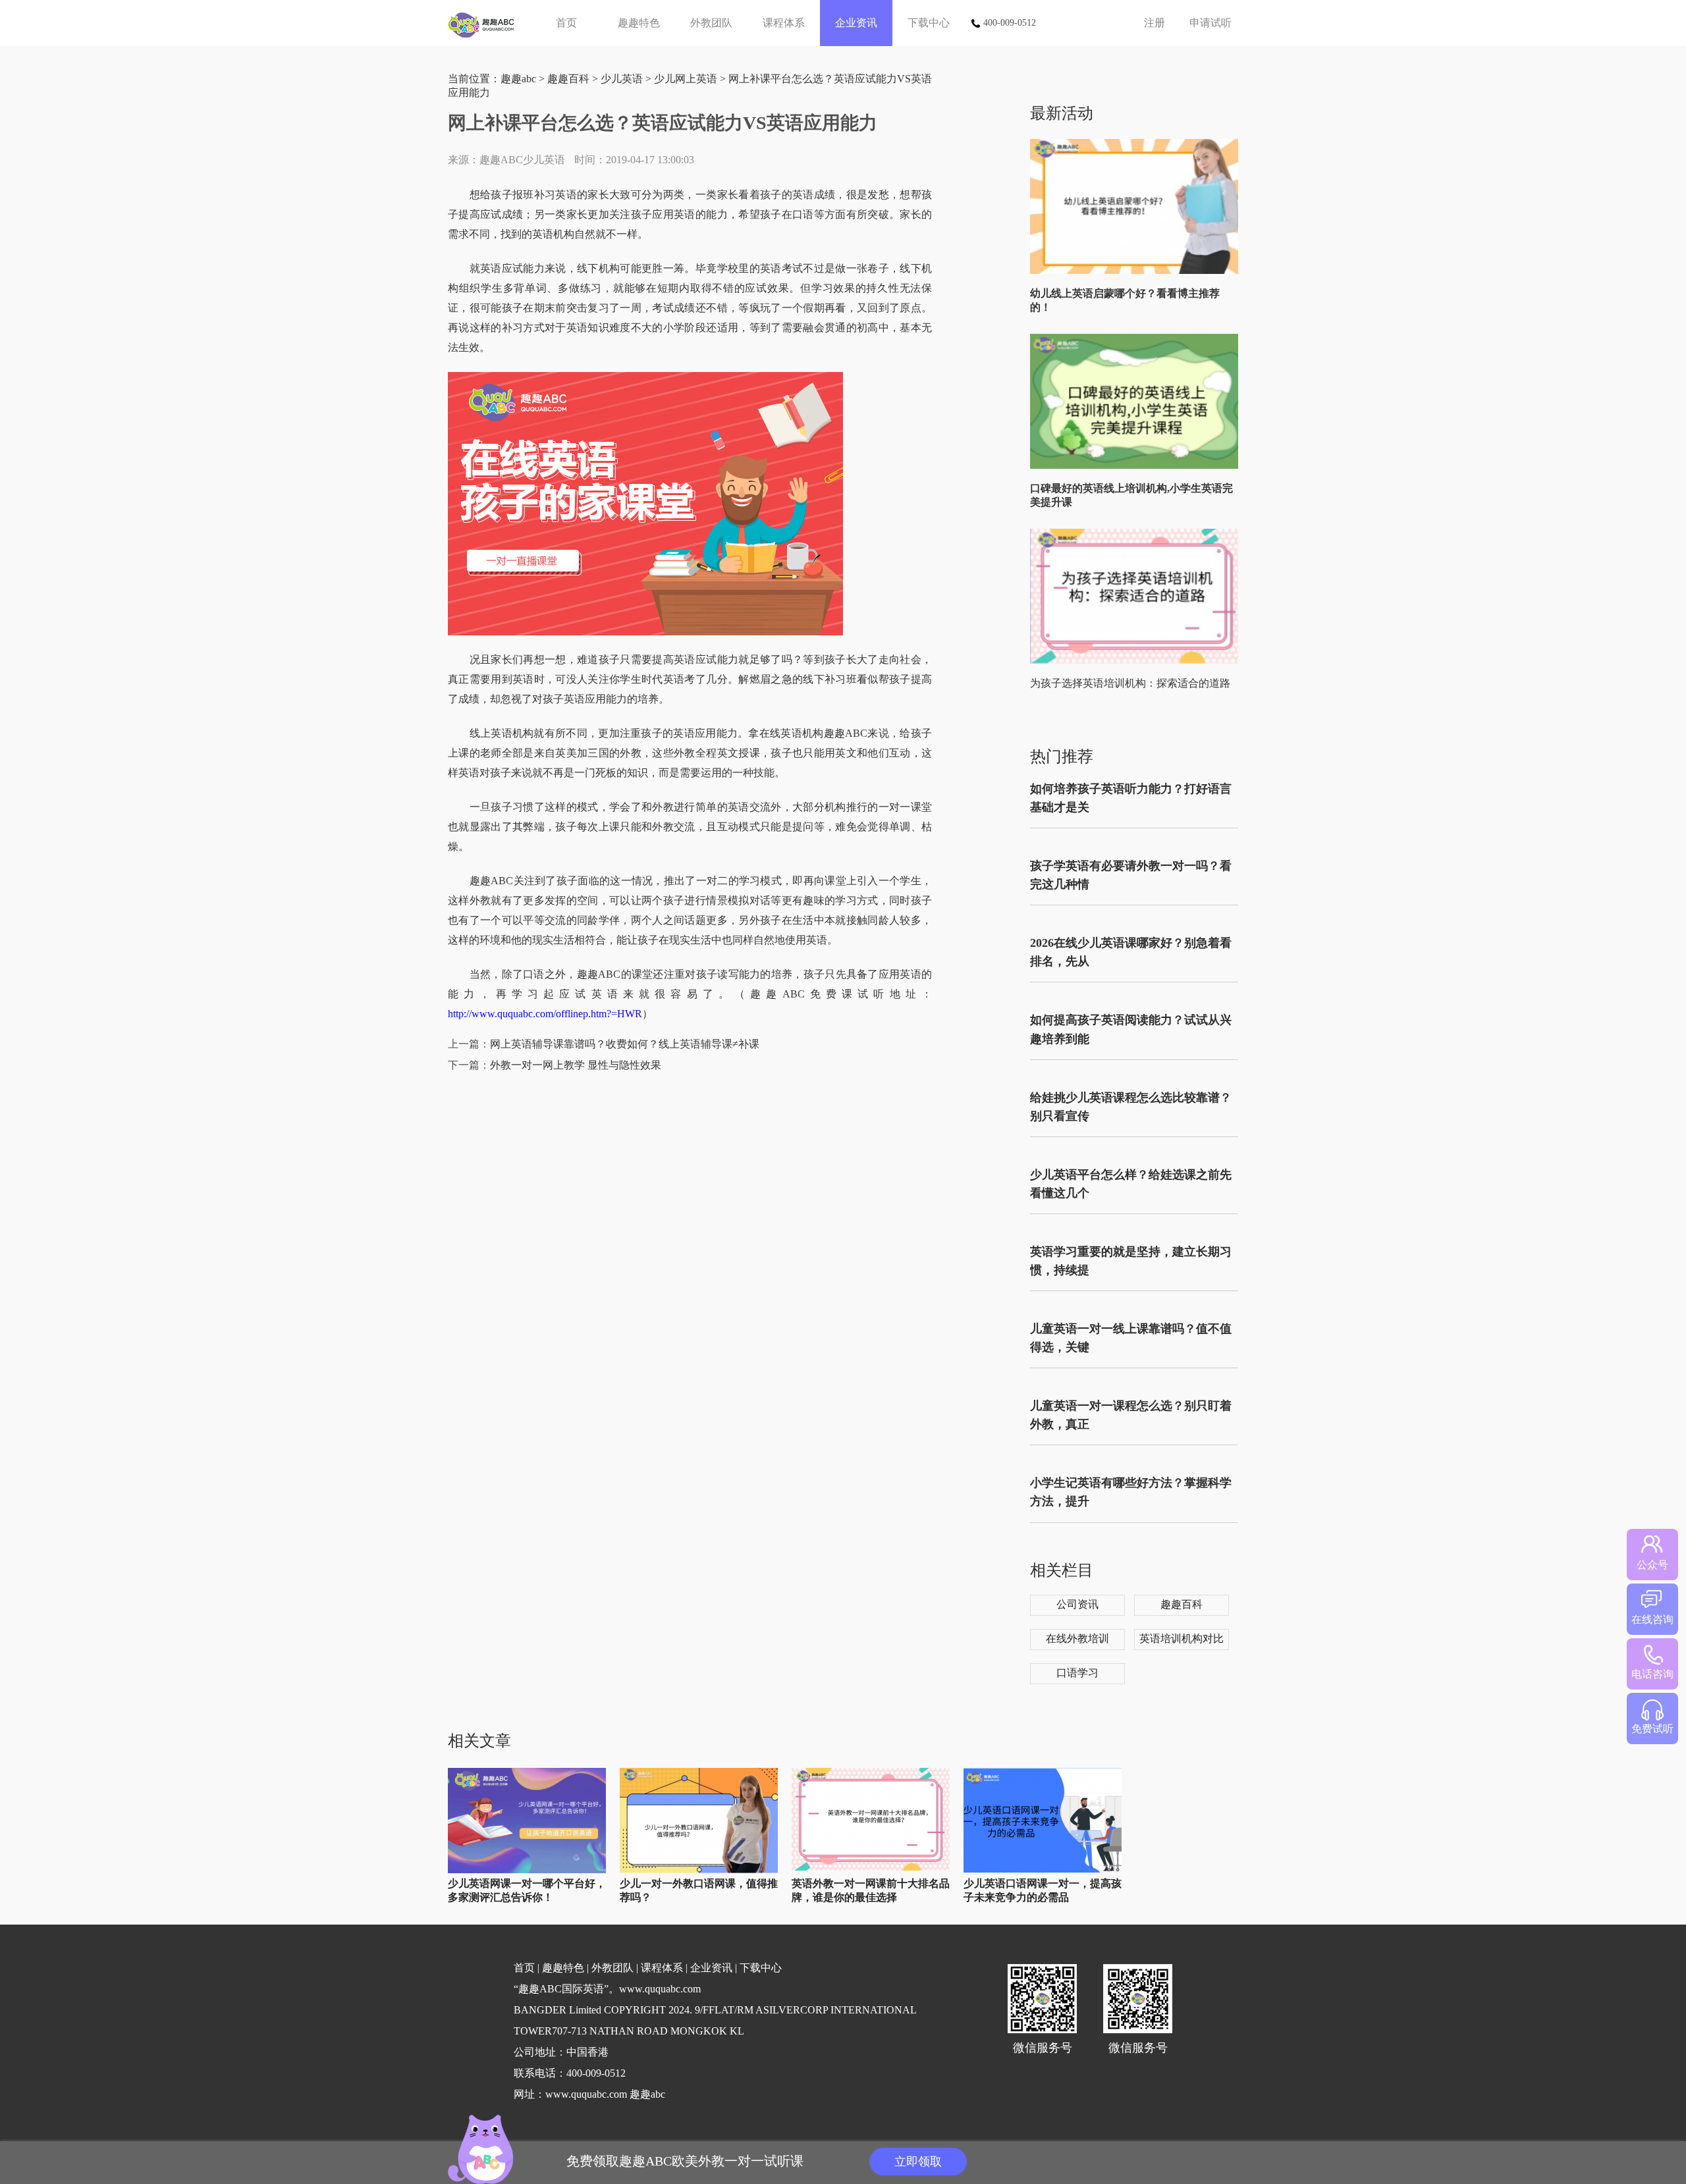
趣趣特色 (639, 23)
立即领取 (918, 2162)
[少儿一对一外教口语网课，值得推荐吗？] (699, 1870)
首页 (566, 23)
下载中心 (929, 23)
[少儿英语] (486, 23)
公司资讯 (1077, 1604)
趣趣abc (518, 79)
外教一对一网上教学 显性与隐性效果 (576, 1065)
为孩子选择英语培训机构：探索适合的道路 (1130, 683)
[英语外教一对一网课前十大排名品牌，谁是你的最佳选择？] (871, 1868)
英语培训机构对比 (1182, 1638)
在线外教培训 (1077, 1638)
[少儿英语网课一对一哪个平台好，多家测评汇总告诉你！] (527, 1870)
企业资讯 (856, 23)
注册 (1155, 23)
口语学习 (1077, 1673)
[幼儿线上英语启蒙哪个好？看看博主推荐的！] (1137, 271)
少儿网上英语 (686, 79)
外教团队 (711, 23)
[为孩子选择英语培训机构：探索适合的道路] (1137, 661)
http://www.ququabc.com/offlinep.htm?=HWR (545, 1014)
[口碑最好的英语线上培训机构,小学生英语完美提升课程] (1137, 466)
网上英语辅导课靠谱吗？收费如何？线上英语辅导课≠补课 (625, 1044)
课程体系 (784, 23)
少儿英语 (622, 79)
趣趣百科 (568, 79)
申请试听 (1210, 23)
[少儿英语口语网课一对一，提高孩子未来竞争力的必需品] (1043, 1870)
